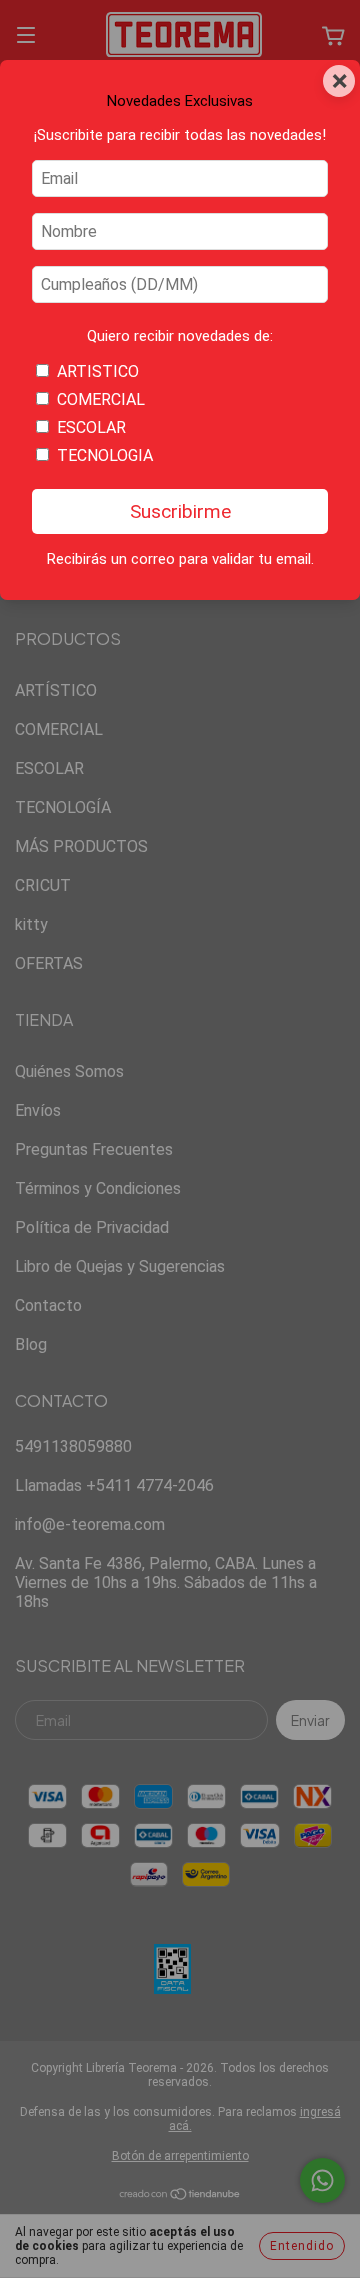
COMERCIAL (101, 399)
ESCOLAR (91, 427)
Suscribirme (180, 511)
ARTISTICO (98, 371)
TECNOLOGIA (105, 455)
